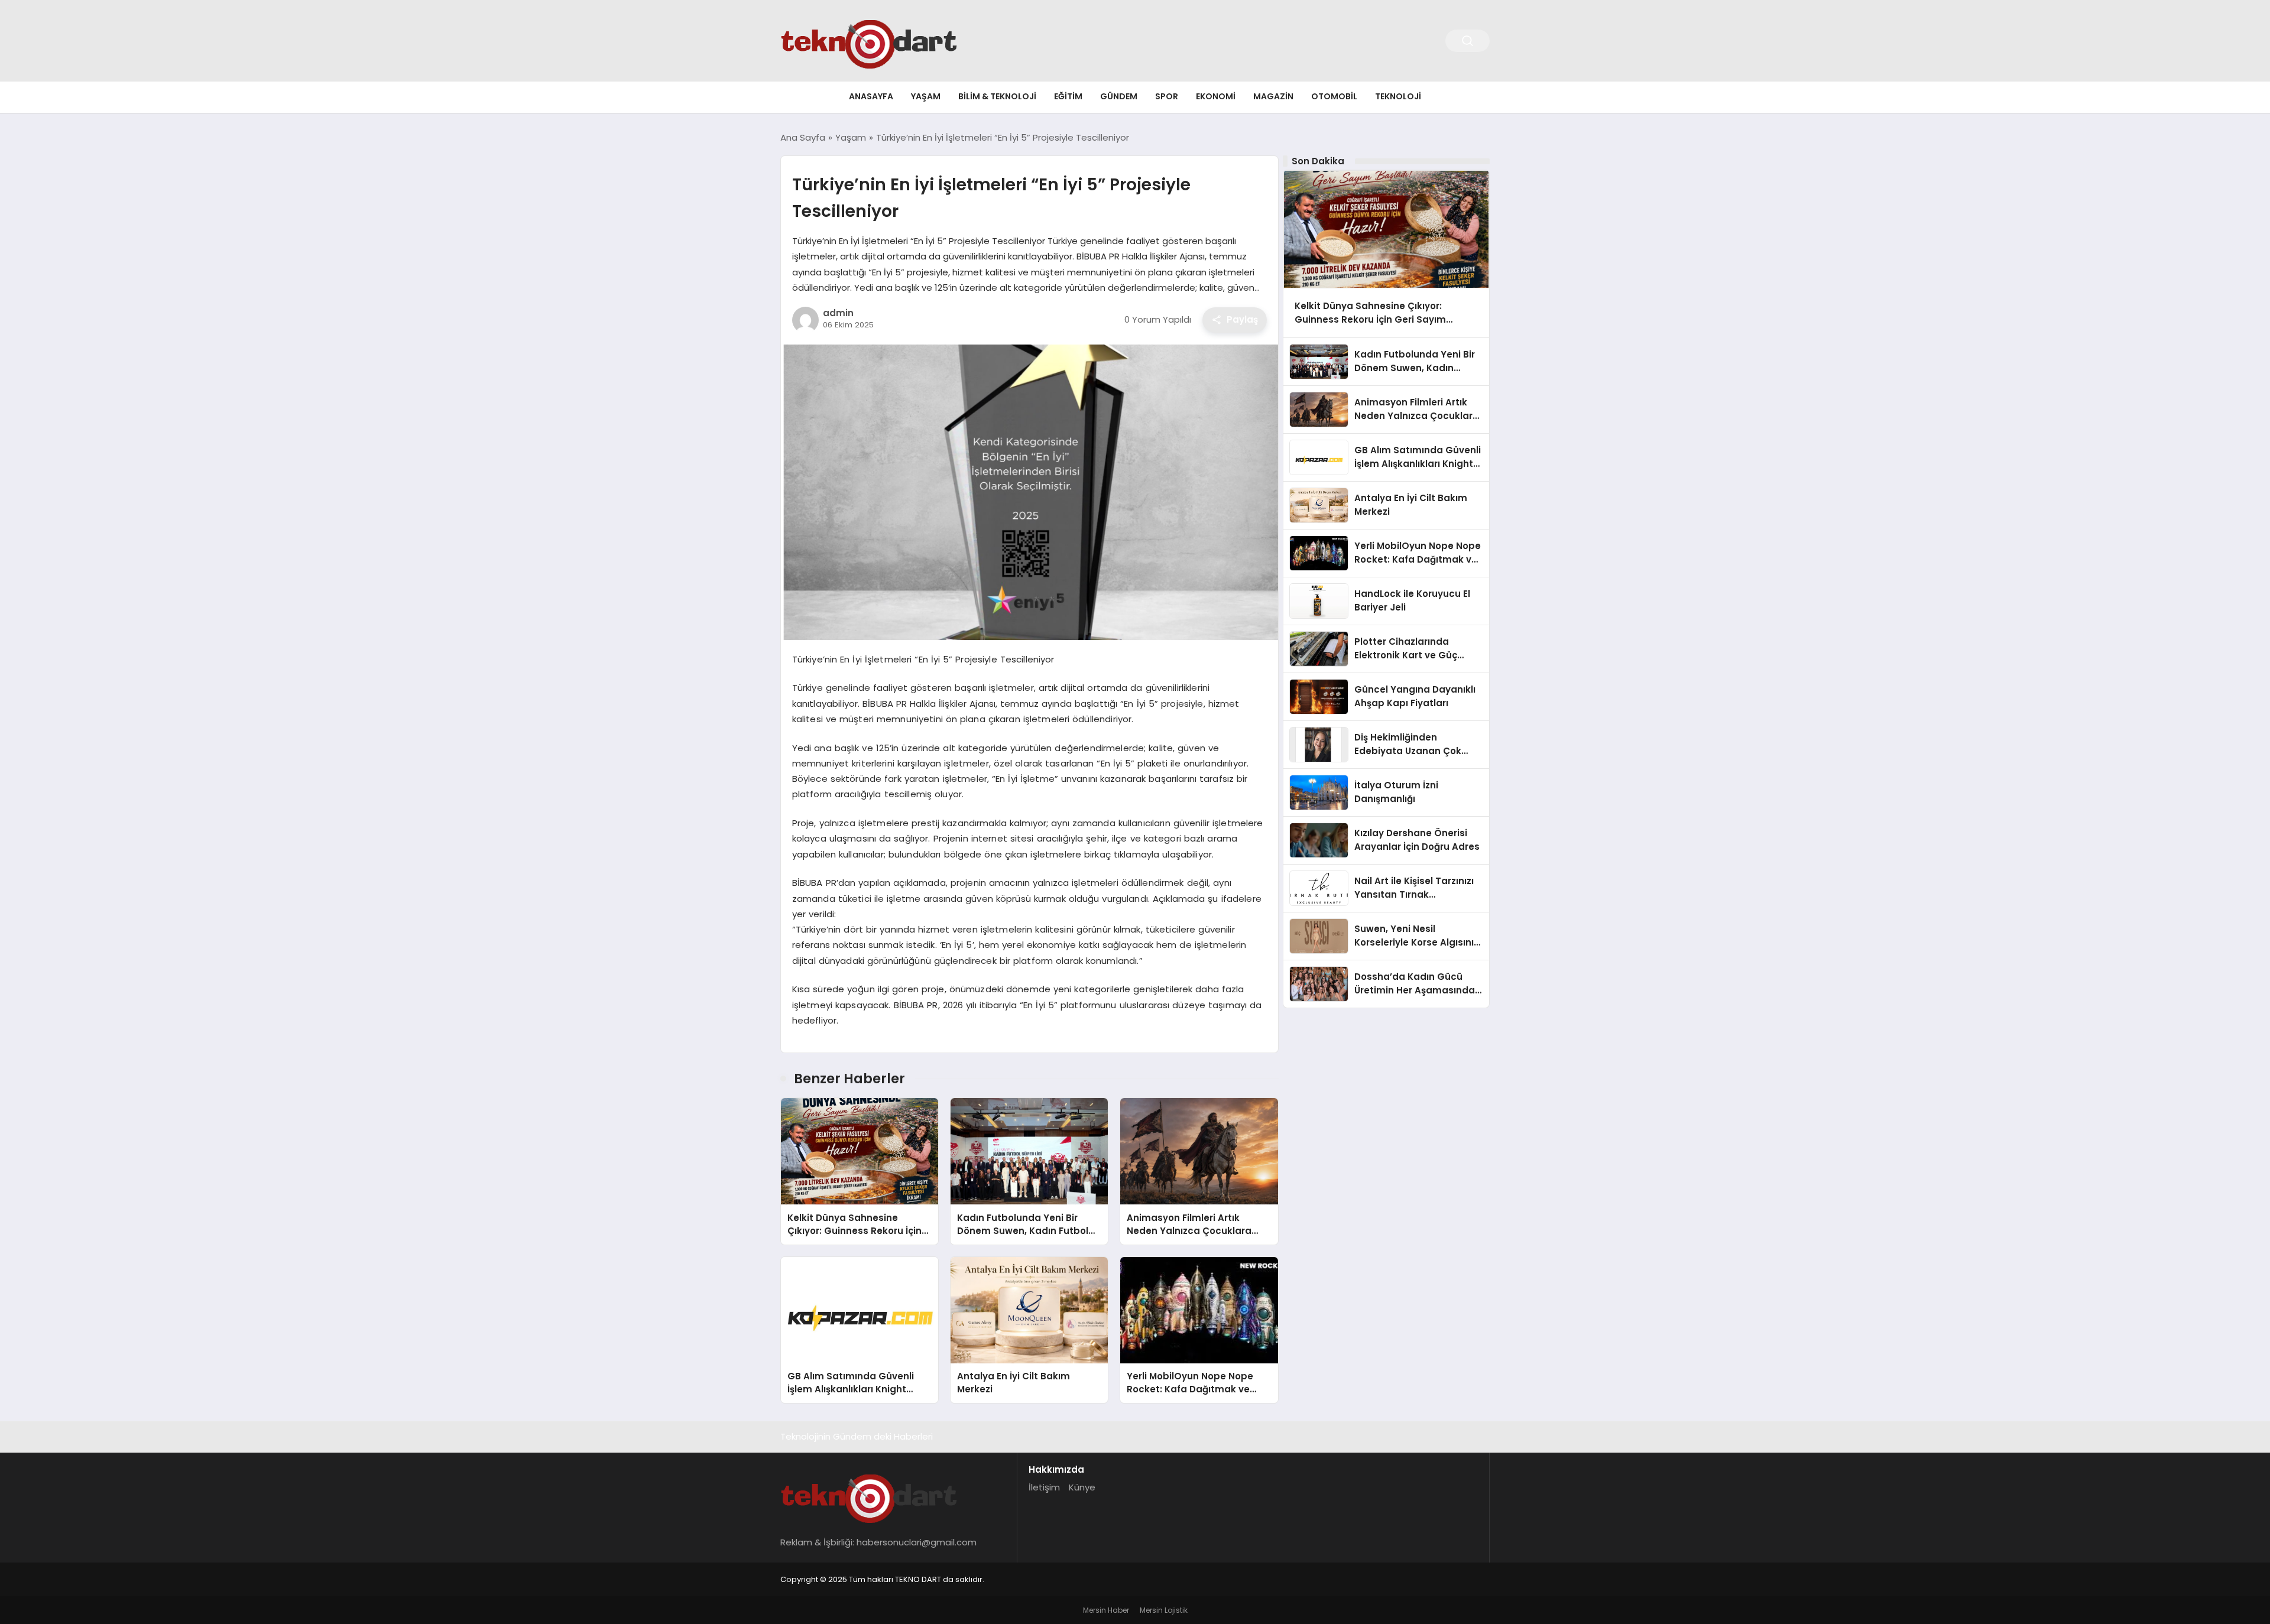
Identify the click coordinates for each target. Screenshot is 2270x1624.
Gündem (1119, 96)
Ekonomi (1216, 96)
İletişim (1044, 1487)
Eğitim (1068, 96)
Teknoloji (1398, 96)
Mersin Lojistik (1164, 1610)
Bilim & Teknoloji (997, 96)
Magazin (1273, 96)
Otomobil (1334, 96)
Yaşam (926, 96)
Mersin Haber (1106, 1610)
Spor (1167, 96)
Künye (1082, 1487)
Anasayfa (871, 96)
